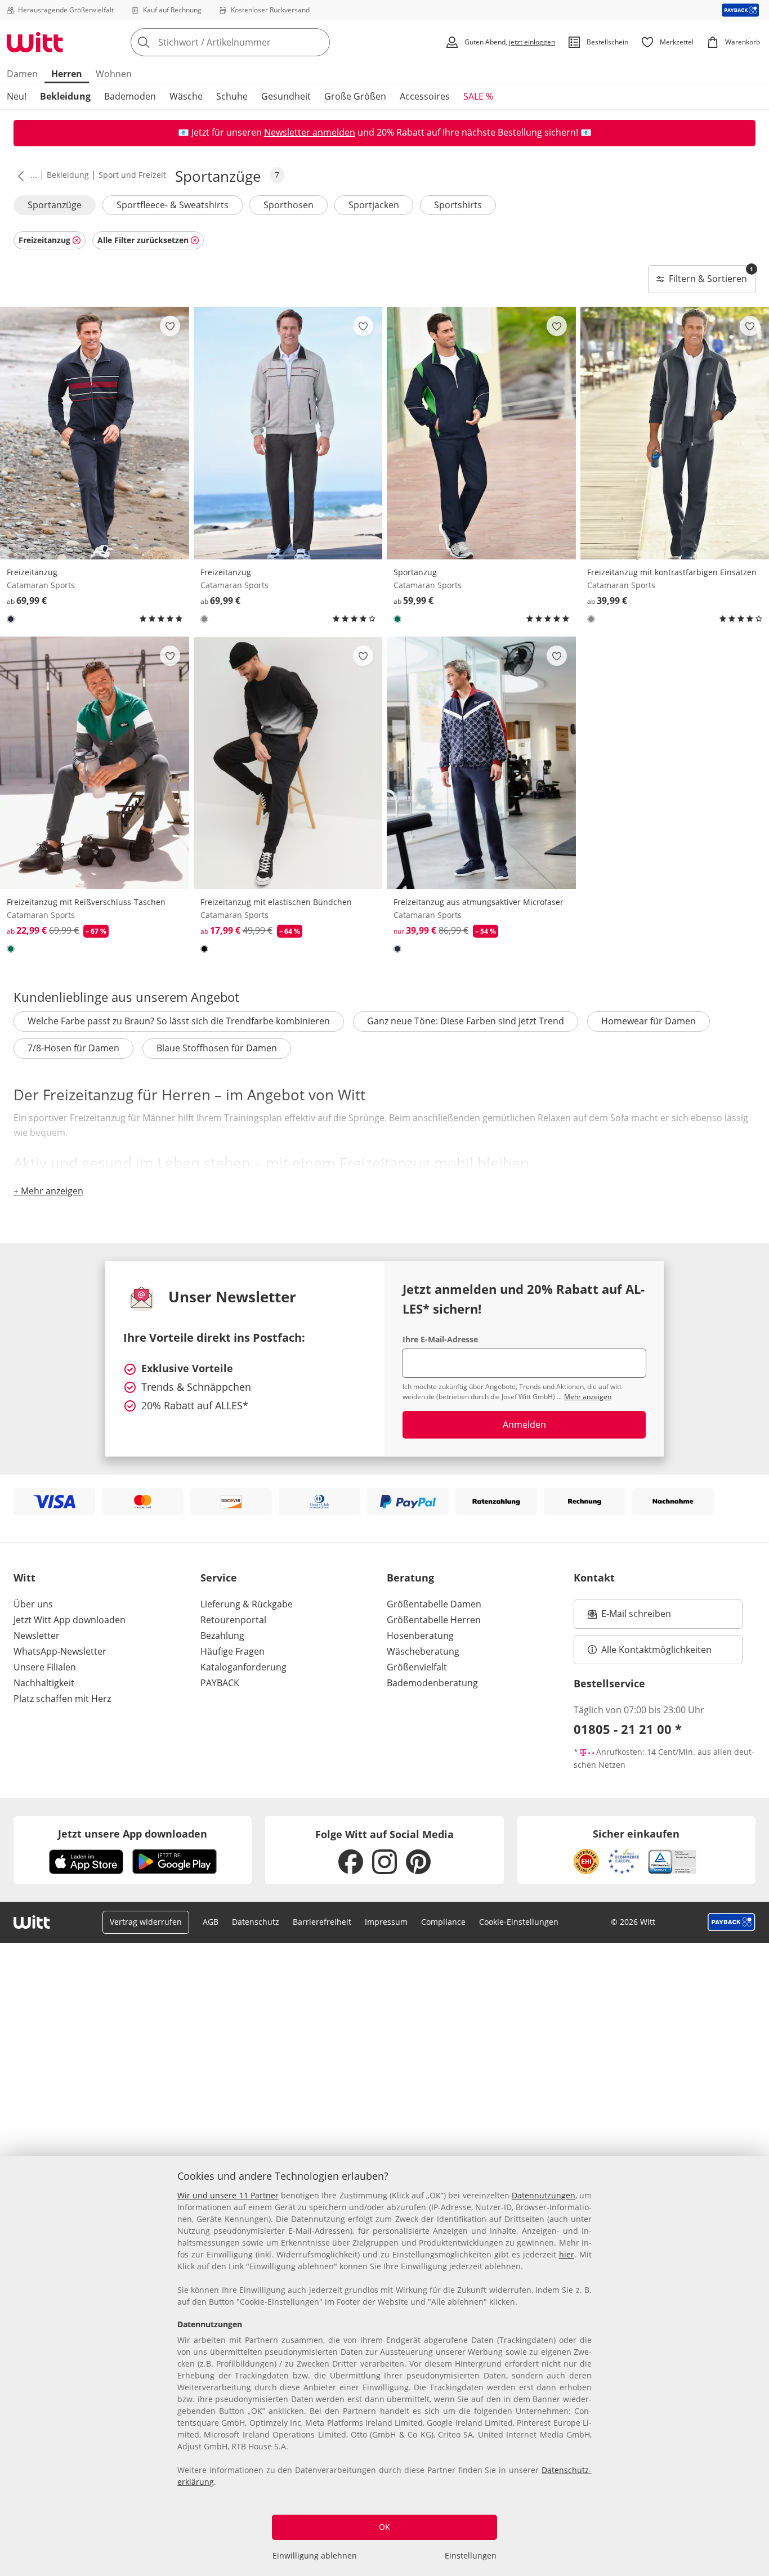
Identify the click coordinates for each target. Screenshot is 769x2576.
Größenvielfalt (417, 1667)
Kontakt (594, 1578)
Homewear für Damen (649, 1021)
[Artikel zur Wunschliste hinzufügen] (170, 326)
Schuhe (232, 96)
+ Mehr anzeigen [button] (48, 1191)
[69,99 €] (95, 433)
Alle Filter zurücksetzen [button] (143, 240)
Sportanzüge (55, 205)
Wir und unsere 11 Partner (228, 2195)
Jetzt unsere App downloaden (133, 1834)
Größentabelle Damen (434, 1604)
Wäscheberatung (423, 1651)
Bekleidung (65, 96)
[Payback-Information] (732, 1922)
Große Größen (355, 96)
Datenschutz (256, 1922)
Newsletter (37, 1636)
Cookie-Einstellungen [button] (519, 1922)
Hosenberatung (420, 1636)
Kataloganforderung (243, 1667)
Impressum (386, 1922)
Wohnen (114, 74)
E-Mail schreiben (629, 1617)
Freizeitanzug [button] (44, 240)
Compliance (443, 1922)
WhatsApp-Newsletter (60, 1651)
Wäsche (186, 96)
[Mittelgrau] (204, 619)
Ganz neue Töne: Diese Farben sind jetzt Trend (466, 1021)
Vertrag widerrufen (146, 1922)
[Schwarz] (204, 949)
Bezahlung (222, 1636)
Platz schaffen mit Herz (62, 1699)
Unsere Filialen (45, 1667)
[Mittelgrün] (397, 619)
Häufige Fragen (233, 1651)
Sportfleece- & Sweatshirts (173, 205)
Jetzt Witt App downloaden (70, 1620)
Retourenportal (233, 1620)
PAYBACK (220, 1683)
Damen (22, 74)
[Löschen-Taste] (318, 42)
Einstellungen (471, 2555)
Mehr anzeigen (588, 1397)
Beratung (410, 1578)
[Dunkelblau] (11, 619)
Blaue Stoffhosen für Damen (217, 1048)
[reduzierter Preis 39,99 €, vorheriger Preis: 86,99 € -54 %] (481, 763)
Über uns (33, 1604)
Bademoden (130, 96)
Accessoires (425, 96)
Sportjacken (374, 205)
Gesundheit (286, 96)
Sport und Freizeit (132, 175)
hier (567, 2254)
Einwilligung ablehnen (315, 2555)
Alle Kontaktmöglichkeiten (656, 1650)
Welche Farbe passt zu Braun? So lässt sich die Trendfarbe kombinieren (179, 1021)
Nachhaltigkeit (44, 1683)
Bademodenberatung (432, 1683)
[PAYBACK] (741, 10)
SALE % (478, 96)
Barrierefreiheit (322, 1922)
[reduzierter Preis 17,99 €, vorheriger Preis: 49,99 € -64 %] (288, 763)
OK (384, 2527)
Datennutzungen (544, 2195)
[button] (19, 176)
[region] (384, 2366)
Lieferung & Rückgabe (247, 1604)
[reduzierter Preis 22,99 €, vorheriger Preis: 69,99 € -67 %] (95, 763)
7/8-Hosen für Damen (73, 1048)
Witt (24, 1578)
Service (219, 1578)
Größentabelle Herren (434, 1620)
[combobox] (255, 42)
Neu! (17, 96)
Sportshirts (458, 205)
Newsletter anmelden (310, 132)
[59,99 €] (481, 433)
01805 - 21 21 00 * (628, 1729)
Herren (67, 74)
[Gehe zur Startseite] (35, 42)
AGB (211, 1922)
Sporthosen (289, 205)
